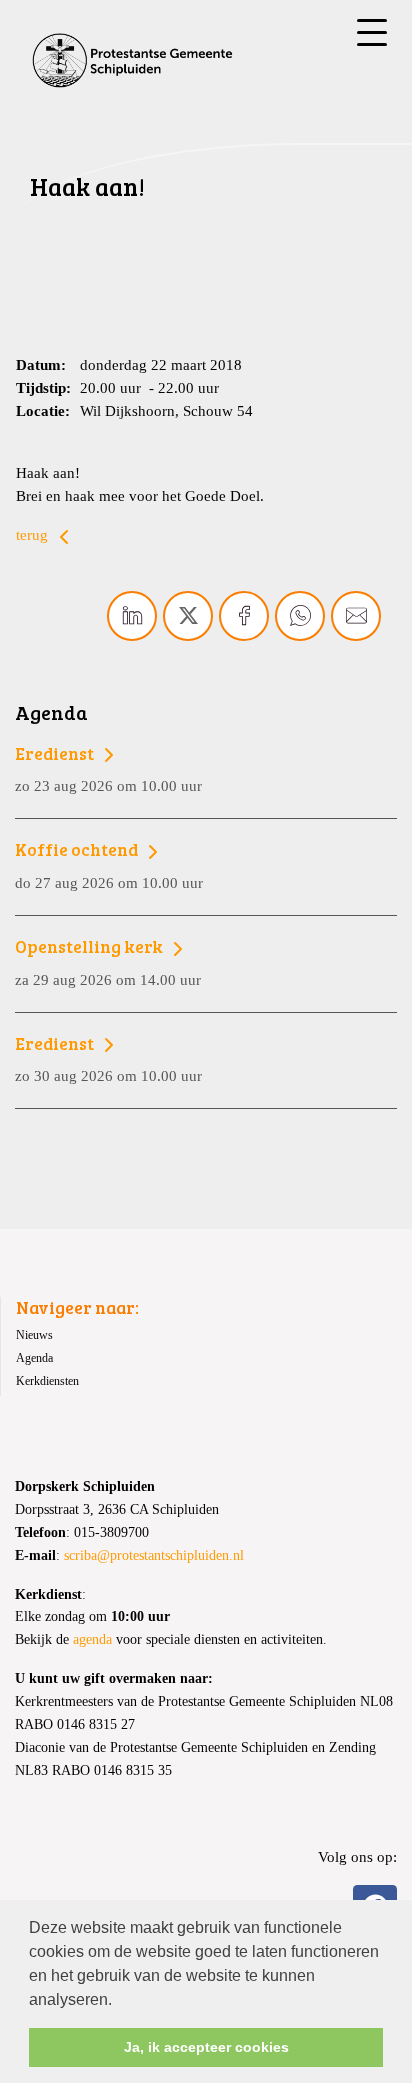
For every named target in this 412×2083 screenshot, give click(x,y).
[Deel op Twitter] (188, 616)
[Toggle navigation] (372, 32)
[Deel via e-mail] (356, 616)
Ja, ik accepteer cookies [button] (206, 2047)
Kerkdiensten (47, 1381)
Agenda (34, 1358)
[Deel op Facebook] (244, 616)
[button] (119, 2001)
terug (34, 534)
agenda (92, 1639)
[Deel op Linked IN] (132, 616)
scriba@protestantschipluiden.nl (154, 1555)
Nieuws (34, 1335)
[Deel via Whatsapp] (300, 616)
